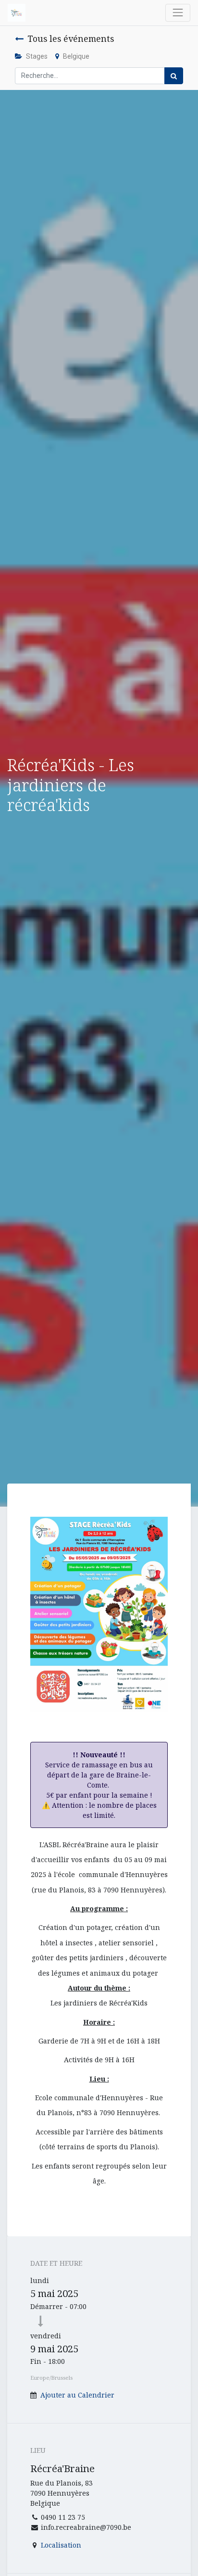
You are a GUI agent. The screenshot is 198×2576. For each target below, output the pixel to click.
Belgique (76, 56)
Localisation (61, 2545)
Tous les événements (71, 38)
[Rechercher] (174, 76)
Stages (37, 56)
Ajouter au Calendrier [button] (77, 2395)
